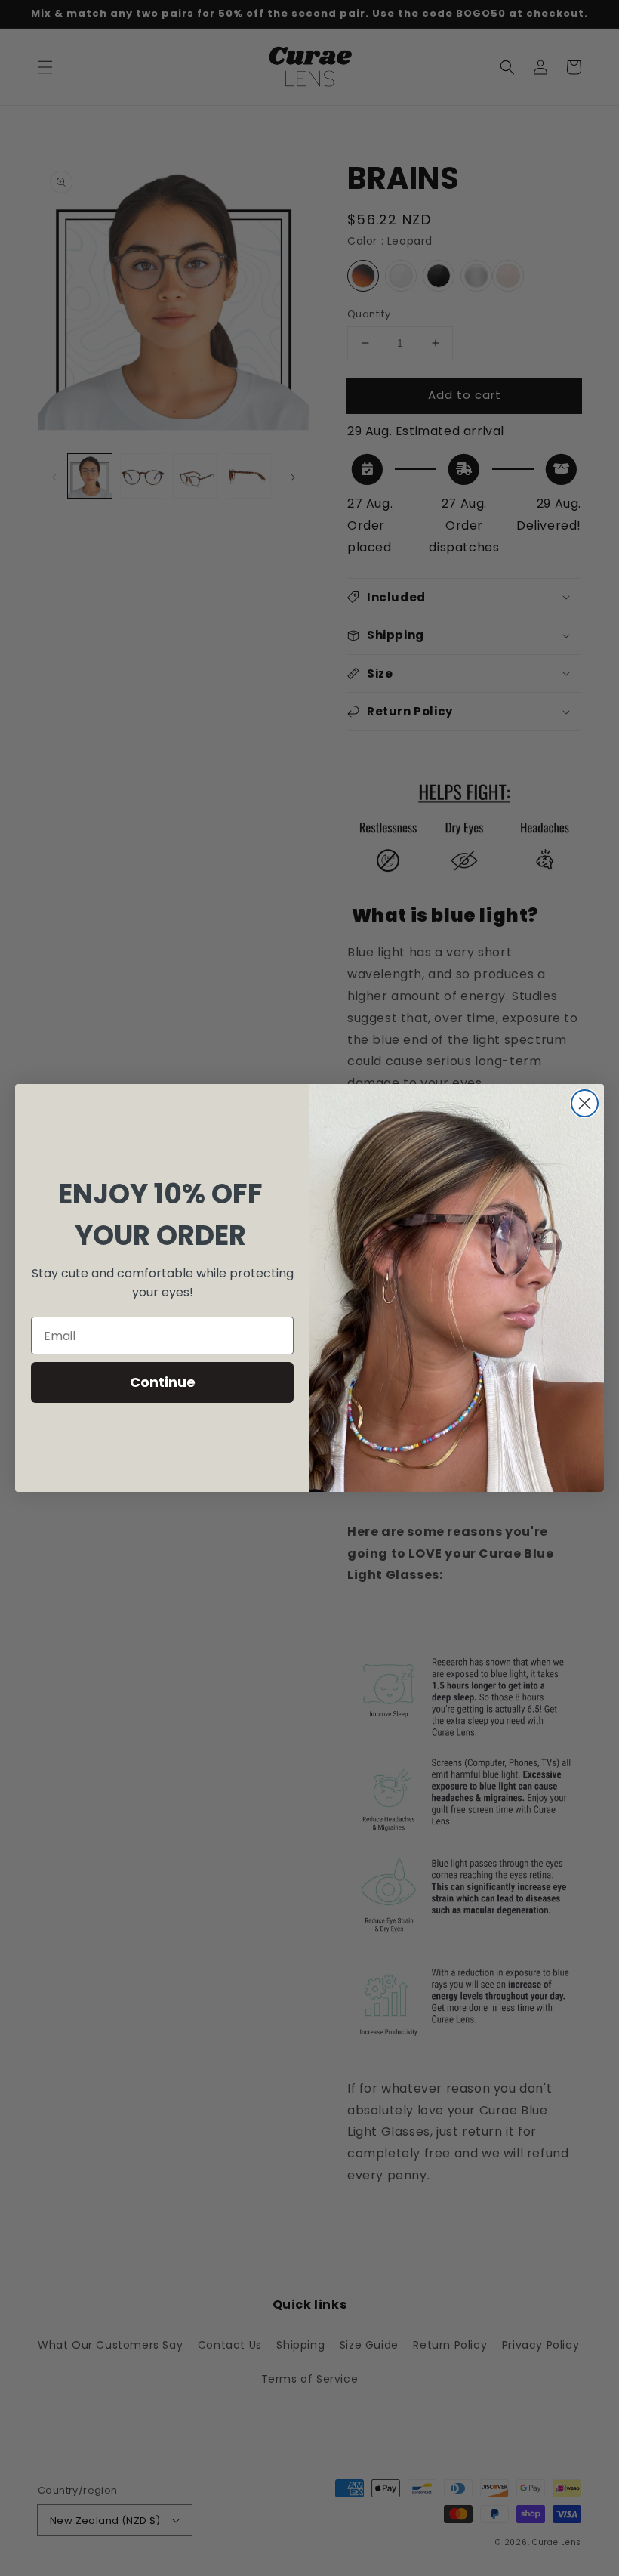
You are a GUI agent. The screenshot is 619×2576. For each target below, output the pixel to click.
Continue (163, 1382)
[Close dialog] (585, 1103)
